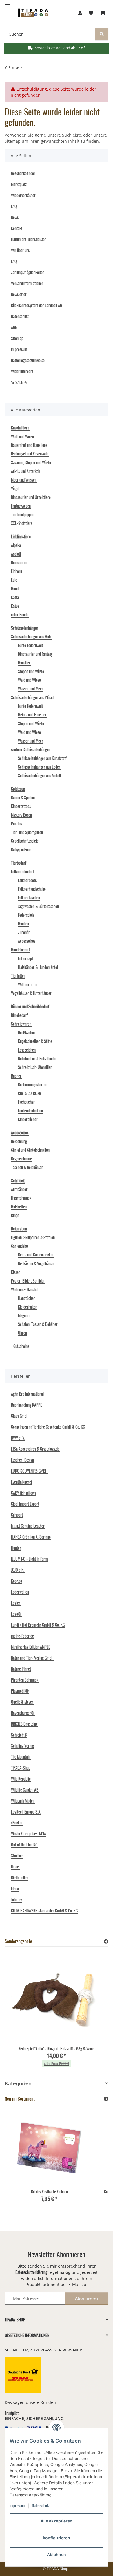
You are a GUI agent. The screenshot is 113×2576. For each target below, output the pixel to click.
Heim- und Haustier (32, 715)
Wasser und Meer (31, 689)
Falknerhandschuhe (32, 889)
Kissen (16, 1272)
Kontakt (17, 228)
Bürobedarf (19, 1015)
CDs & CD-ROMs (30, 1093)
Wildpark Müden (23, 1801)
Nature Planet (21, 1669)
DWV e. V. (18, 1438)
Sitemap (17, 338)
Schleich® (19, 1735)
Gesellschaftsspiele (25, 841)
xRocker (17, 1823)
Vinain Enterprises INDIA (29, 1834)
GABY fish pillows (23, 1493)
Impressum (18, 2506)
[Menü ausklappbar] (8, 4)
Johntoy (16, 1900)
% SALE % (19, 382)
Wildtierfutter (28, 984)
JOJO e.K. (18, 1570)
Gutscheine (21, 1346)
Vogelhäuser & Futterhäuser (31, 993)
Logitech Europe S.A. (26, 1812)
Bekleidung (19, 1141)
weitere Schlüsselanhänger (31, 749)
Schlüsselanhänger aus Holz (31, 636)
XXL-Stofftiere (22, 523)
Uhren (22, 1333)
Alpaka (16, 545)
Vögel (15, 488)
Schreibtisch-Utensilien (35, 1067)
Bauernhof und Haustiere (29, 445)
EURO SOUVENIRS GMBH (29, 1471)
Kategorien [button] (18, 2084)
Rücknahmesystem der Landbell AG (37, 305)
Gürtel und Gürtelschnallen (30, 1150)
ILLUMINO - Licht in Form (29, 1559)
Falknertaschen (29, 897)
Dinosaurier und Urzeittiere (31, 497)
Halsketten (19, 1207)
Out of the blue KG (24, 1845)
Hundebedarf (20, 950)
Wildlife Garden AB (25, 1790)
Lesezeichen (27, 1050)
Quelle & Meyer (22, 1702)
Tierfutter (18, 976)
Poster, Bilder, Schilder (28, 1281)
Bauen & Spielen (23, 797)
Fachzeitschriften (30, 1110)
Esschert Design (22, 1460)
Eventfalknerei (21, 1482)
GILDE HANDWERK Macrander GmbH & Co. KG (44, 1911)
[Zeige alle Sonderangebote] (106, 1941)
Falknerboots (27, 880)
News (15, 217)
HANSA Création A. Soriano (31, 1537)
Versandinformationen (27, 283)
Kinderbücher (28, 1119)
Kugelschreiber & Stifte (35, 1041)
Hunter (16, 1548)
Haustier (24, 663)
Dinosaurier (19, 562)
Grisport (17, 1515)
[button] (80, 13)
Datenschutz (41, 2506)
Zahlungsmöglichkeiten (28, 272)
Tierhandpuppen (23, 514)
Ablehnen (57, 2554)
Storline (17, 1856)
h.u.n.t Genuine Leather (28, 1526)
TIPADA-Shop (21, 1768)
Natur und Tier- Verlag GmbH (32, 1658)
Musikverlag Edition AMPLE (31, 1647)
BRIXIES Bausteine (24, 1724)
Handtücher (27, 1298)
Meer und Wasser (24, 480)
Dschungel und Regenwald (30, 454)
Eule (14, 580)
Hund (15, 588)
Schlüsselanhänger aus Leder (39, 767)
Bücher (16, 1076)
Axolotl (16, 554)
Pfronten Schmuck (25, 1680)
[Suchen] (102, 34)
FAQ (14, 206)
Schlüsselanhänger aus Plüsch (33, 697)
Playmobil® (20, 1691)
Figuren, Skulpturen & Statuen (33, 1237)
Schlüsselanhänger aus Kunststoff (42, 758)
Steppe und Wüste (31, 671)
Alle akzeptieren (57, 2521)
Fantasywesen (21, 506)
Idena (15, 1889)
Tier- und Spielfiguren (27, 832)
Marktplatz (19, 184)
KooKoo (17, 1581)
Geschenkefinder (23, 173)
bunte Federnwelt (30, 645)
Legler (16, 1603)
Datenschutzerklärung (31, 2272)
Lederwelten (20, 1592)
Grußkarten (26, 1032)
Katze (15, 606)
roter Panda (20, 614)
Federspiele (26, 915)
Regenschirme (21, 1159)
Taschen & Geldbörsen (27, 1167)
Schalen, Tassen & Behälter (38, 1324)
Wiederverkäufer (23, 195)
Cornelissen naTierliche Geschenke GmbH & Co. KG (48, 1427)
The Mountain (21, 1757)
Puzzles (16, 823)
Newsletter (19, 294)
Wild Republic (21, 1779)
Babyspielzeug (21, 849)
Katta (15, 597)
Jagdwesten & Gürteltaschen (38, 906)
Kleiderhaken (28, 1307)
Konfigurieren (57, 2538)
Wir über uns (20, 250)
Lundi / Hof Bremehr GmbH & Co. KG (38, 1625)
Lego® (16, 1614)
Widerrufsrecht (22, 371)
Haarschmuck (21, 1198)
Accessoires (27, 941)
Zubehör (24, 932)
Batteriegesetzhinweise (28, 360)
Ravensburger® (23, 1713)
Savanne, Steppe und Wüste (31, 462)
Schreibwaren (21, 1024)
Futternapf (25, 958)
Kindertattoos (21, 806)
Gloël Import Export (25, 1504)
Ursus (15, 1867)
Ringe (15, 1215)
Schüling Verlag (22, 1746)
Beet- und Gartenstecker (36, 1255)
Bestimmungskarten (33, 1084)
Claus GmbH (20, 1416)
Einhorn (17, 571)
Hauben (23, 924)
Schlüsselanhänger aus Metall (39, 775)
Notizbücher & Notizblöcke (37, 1058)
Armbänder (19, 1189)
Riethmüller (20, 1878)
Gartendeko (19, 1246)
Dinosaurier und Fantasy (35, 654)
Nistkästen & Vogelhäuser (37, 1263)
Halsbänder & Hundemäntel (38, 967)
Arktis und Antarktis (25, 471)
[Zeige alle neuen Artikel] (106, 2099)
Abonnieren (87, 2298)
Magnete (24, 1315)
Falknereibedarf (22, 871)
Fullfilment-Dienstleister (29, 239)
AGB (14, 327)
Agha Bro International (27, 1394)
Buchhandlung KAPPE (27, 1405)
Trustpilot (12, 2413)
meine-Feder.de (22, 1636)
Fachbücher (26, 1102)
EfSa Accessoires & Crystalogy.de (35, 1449)
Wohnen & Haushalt (25, 1289)
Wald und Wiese (22, 436)
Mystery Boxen (21, 815)
